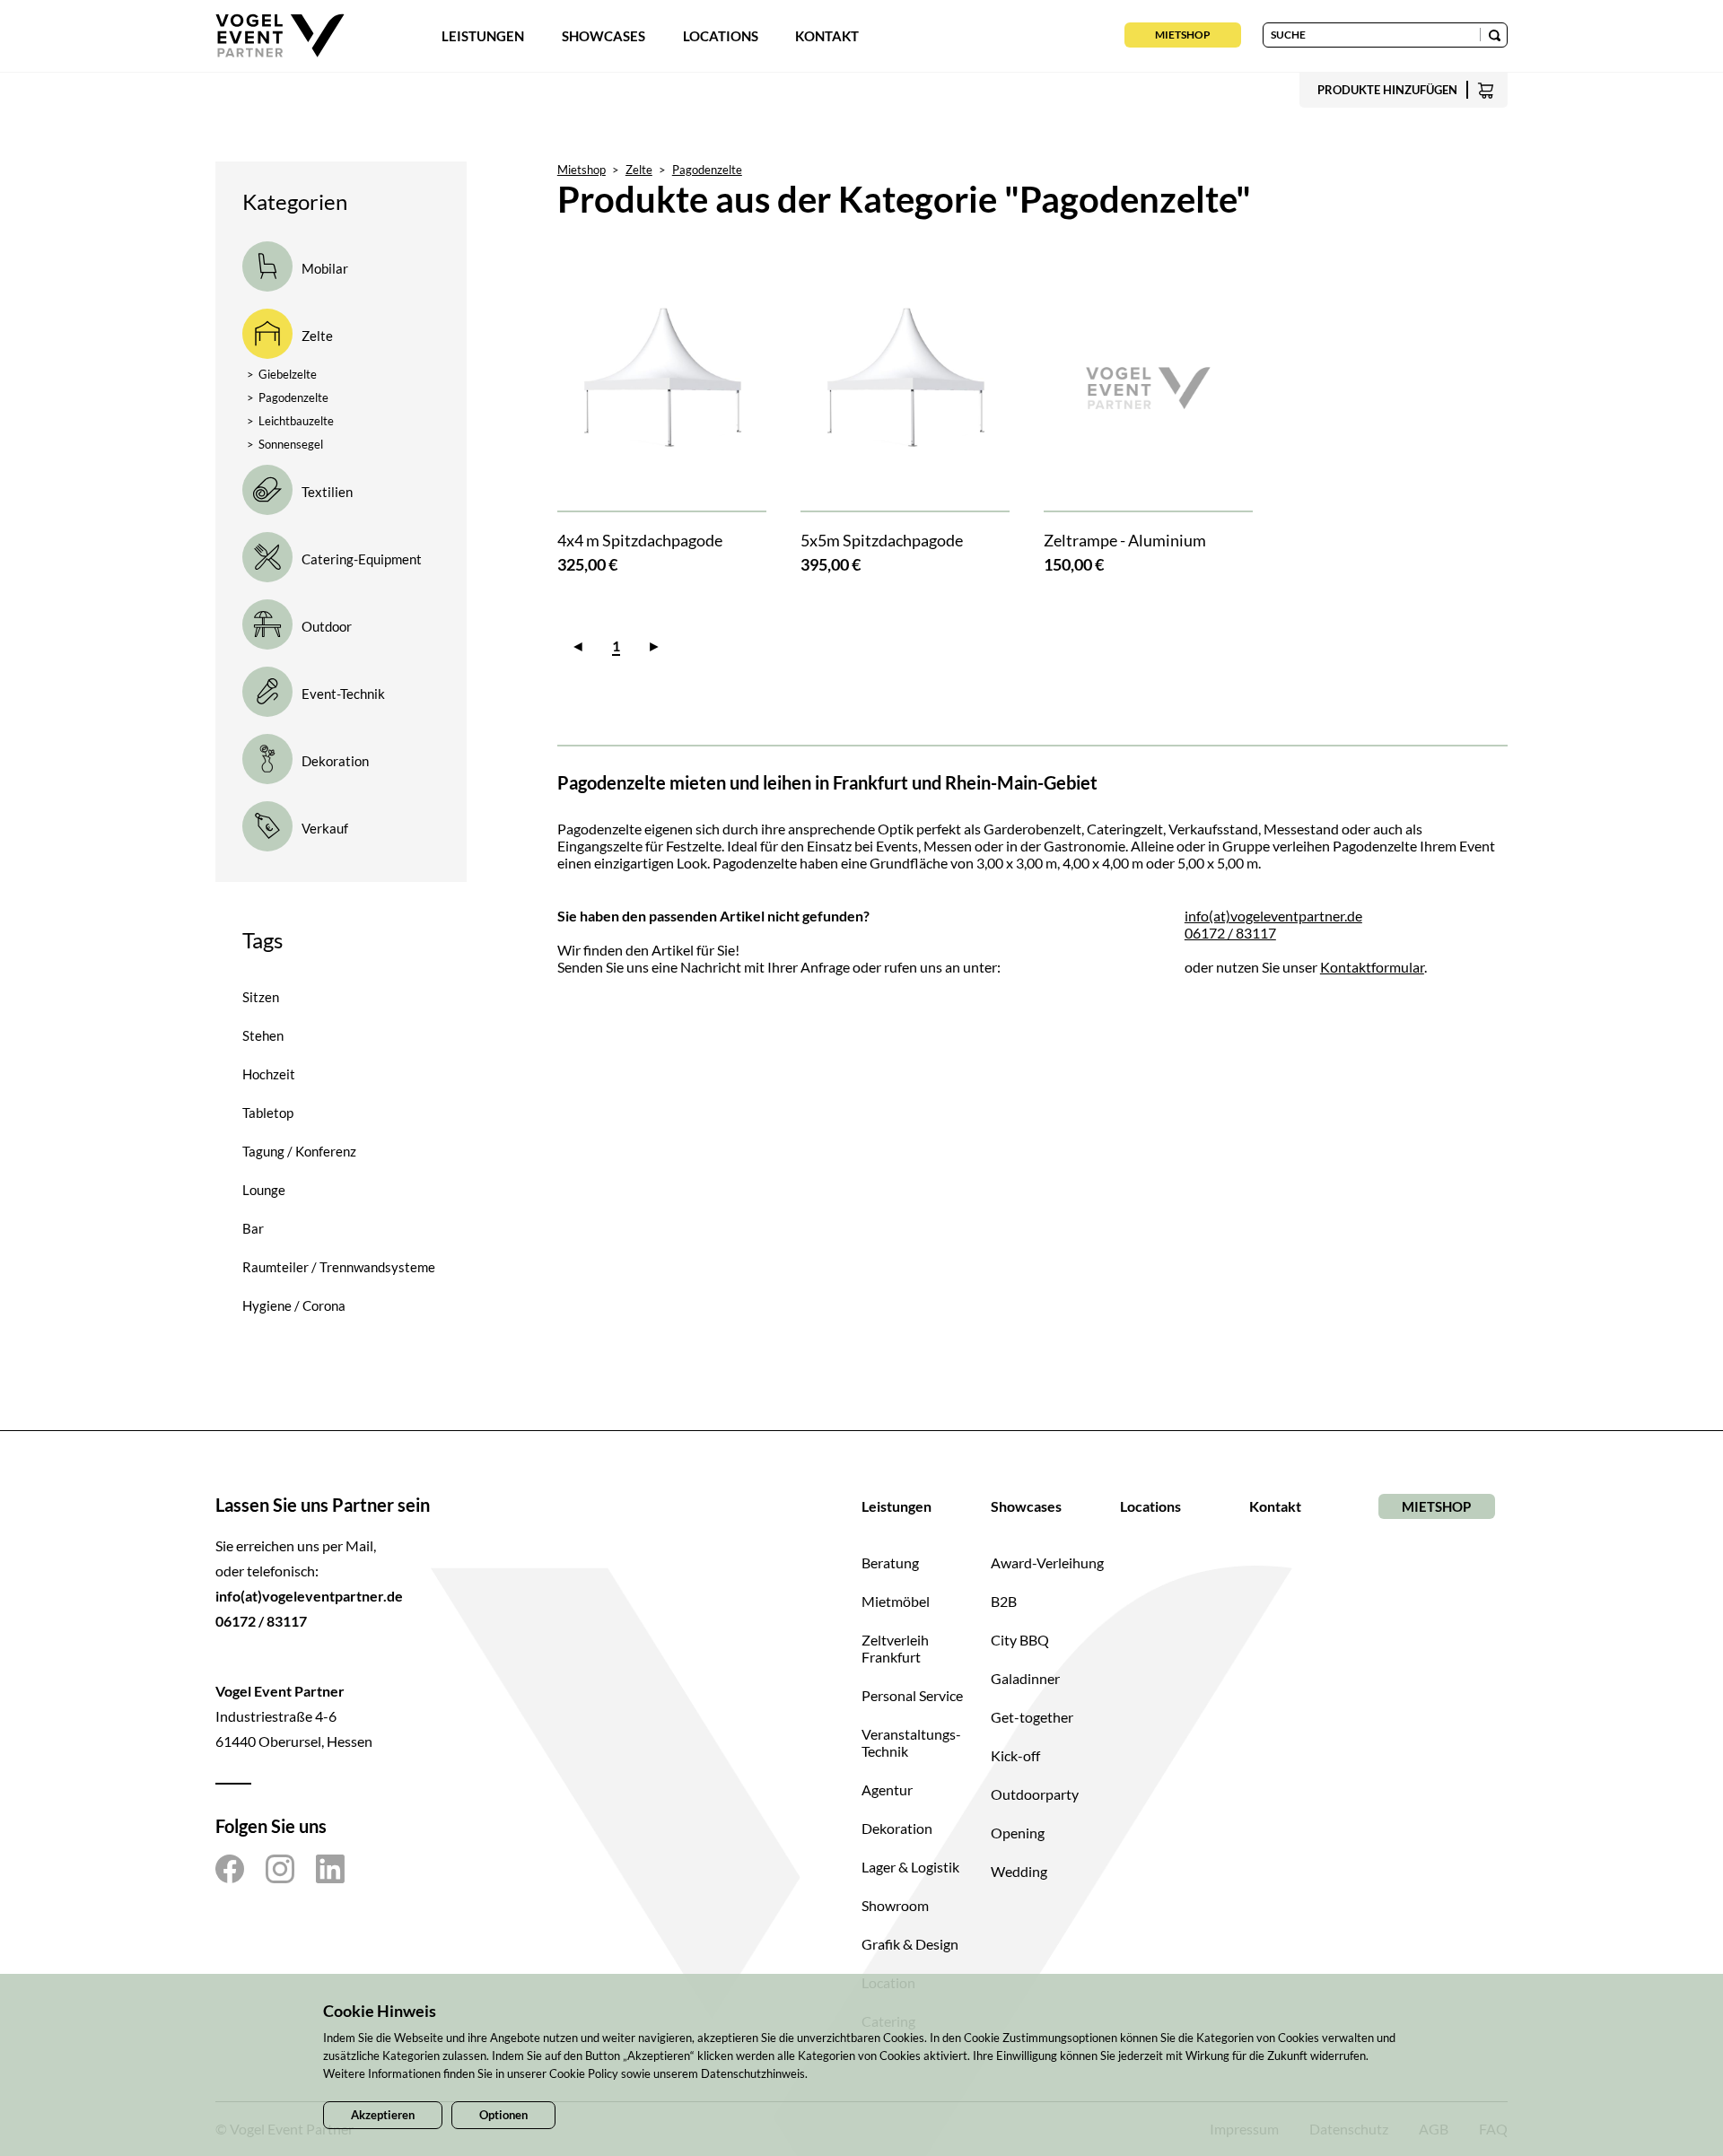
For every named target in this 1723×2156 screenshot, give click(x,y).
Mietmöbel (896, 1601)
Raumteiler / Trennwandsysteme (339, 1267)
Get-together (1032, 1717)
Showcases (603, 36)
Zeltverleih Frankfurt (895, 1648)
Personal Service (912, 1695)
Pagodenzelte (288, 397)
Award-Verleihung (1047, 1562)
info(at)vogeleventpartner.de (1273, 916)
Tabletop (268, 1113)
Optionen (503, 2115)
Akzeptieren (383, 2115)
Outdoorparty (1035, 1794)
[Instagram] (280, 1869)
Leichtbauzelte (290, 421)
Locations (721, 36)
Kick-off (1015, 1755)
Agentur (887, 1789)
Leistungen (483, 36)
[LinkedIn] (330, 1869)
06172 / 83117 (1230, 933)
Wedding (1019, 1871)
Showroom (895, 1905)
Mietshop (1183, 35)
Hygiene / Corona (294, 1305)
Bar (253, 1228)
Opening (1018, 1833)
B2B (1004, 1601)
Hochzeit (269, 1074)
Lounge (264, 1190)
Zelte (639, 170)
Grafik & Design (910, 1944)
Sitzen (261, 997)
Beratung (890, 1562)
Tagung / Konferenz (299, 1151)
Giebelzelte (282, 374)
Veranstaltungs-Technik (911, 1742)
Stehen (263, 1035)
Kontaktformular (1372, 967)
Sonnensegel (285, 444)
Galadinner (1025, 1678)
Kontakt (827, 36)
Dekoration (897, 1828)
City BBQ (1020, 1640)
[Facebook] (230, 1869)
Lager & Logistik (910, 1867)
